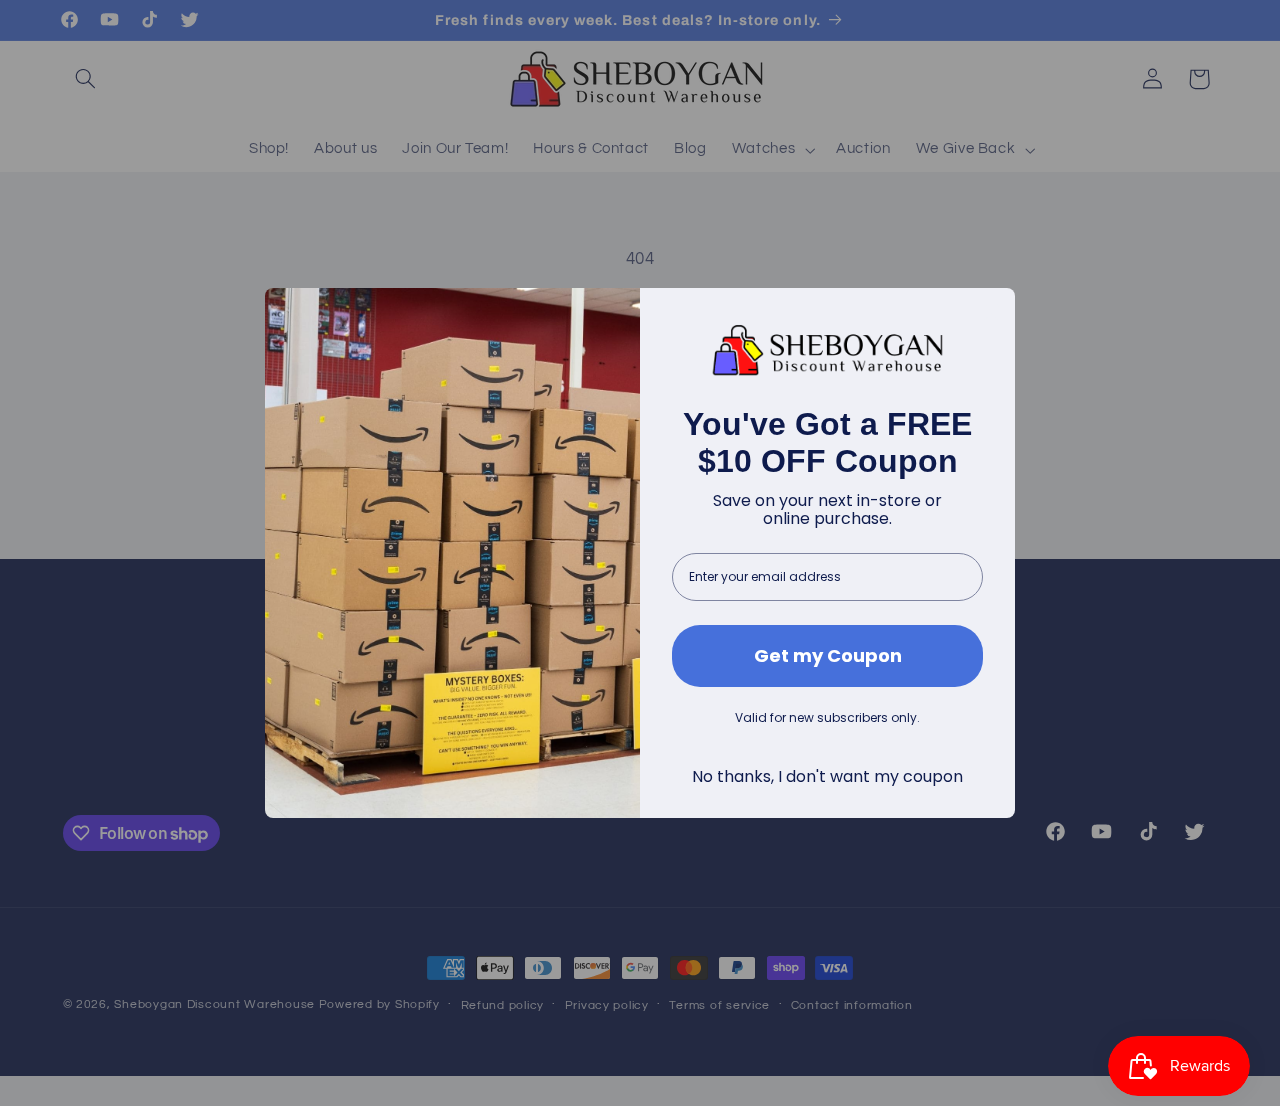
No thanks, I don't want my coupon (827, 776)
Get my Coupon (828, 655)
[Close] (991, 312)
